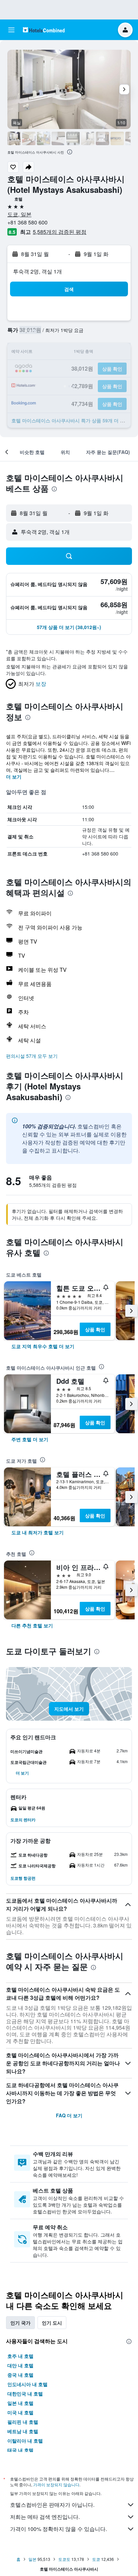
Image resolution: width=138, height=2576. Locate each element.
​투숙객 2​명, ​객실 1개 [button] (38, 271)
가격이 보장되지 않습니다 (56, 2484)
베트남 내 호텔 (23, 2431)
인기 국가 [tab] (20, 2323)
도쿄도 (64, 2559)
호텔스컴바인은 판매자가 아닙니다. (52, 2505)
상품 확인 (95, 1329)
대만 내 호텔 (20, 2365)
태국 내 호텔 (20, 2450)
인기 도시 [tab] (52, 2323)
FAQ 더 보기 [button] (69, 2115)
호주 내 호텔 (20, 2356)
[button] (11, 30)
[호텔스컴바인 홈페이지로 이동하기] (44, 30)
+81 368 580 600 (27, 222)
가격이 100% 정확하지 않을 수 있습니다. (58, 2529)
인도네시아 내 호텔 (27, 2384)
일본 (32, 2559)
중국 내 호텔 (20, 2375)
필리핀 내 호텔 (23, 2422)
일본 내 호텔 (20, 2403)
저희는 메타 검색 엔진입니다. (45, 2517)
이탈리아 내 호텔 (25, 2441)
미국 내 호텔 (20, 2412)
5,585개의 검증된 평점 (60, 232)
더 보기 (14, 777)
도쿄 (96, 2559)
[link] (43, 1346)
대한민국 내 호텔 (25, 2394)
